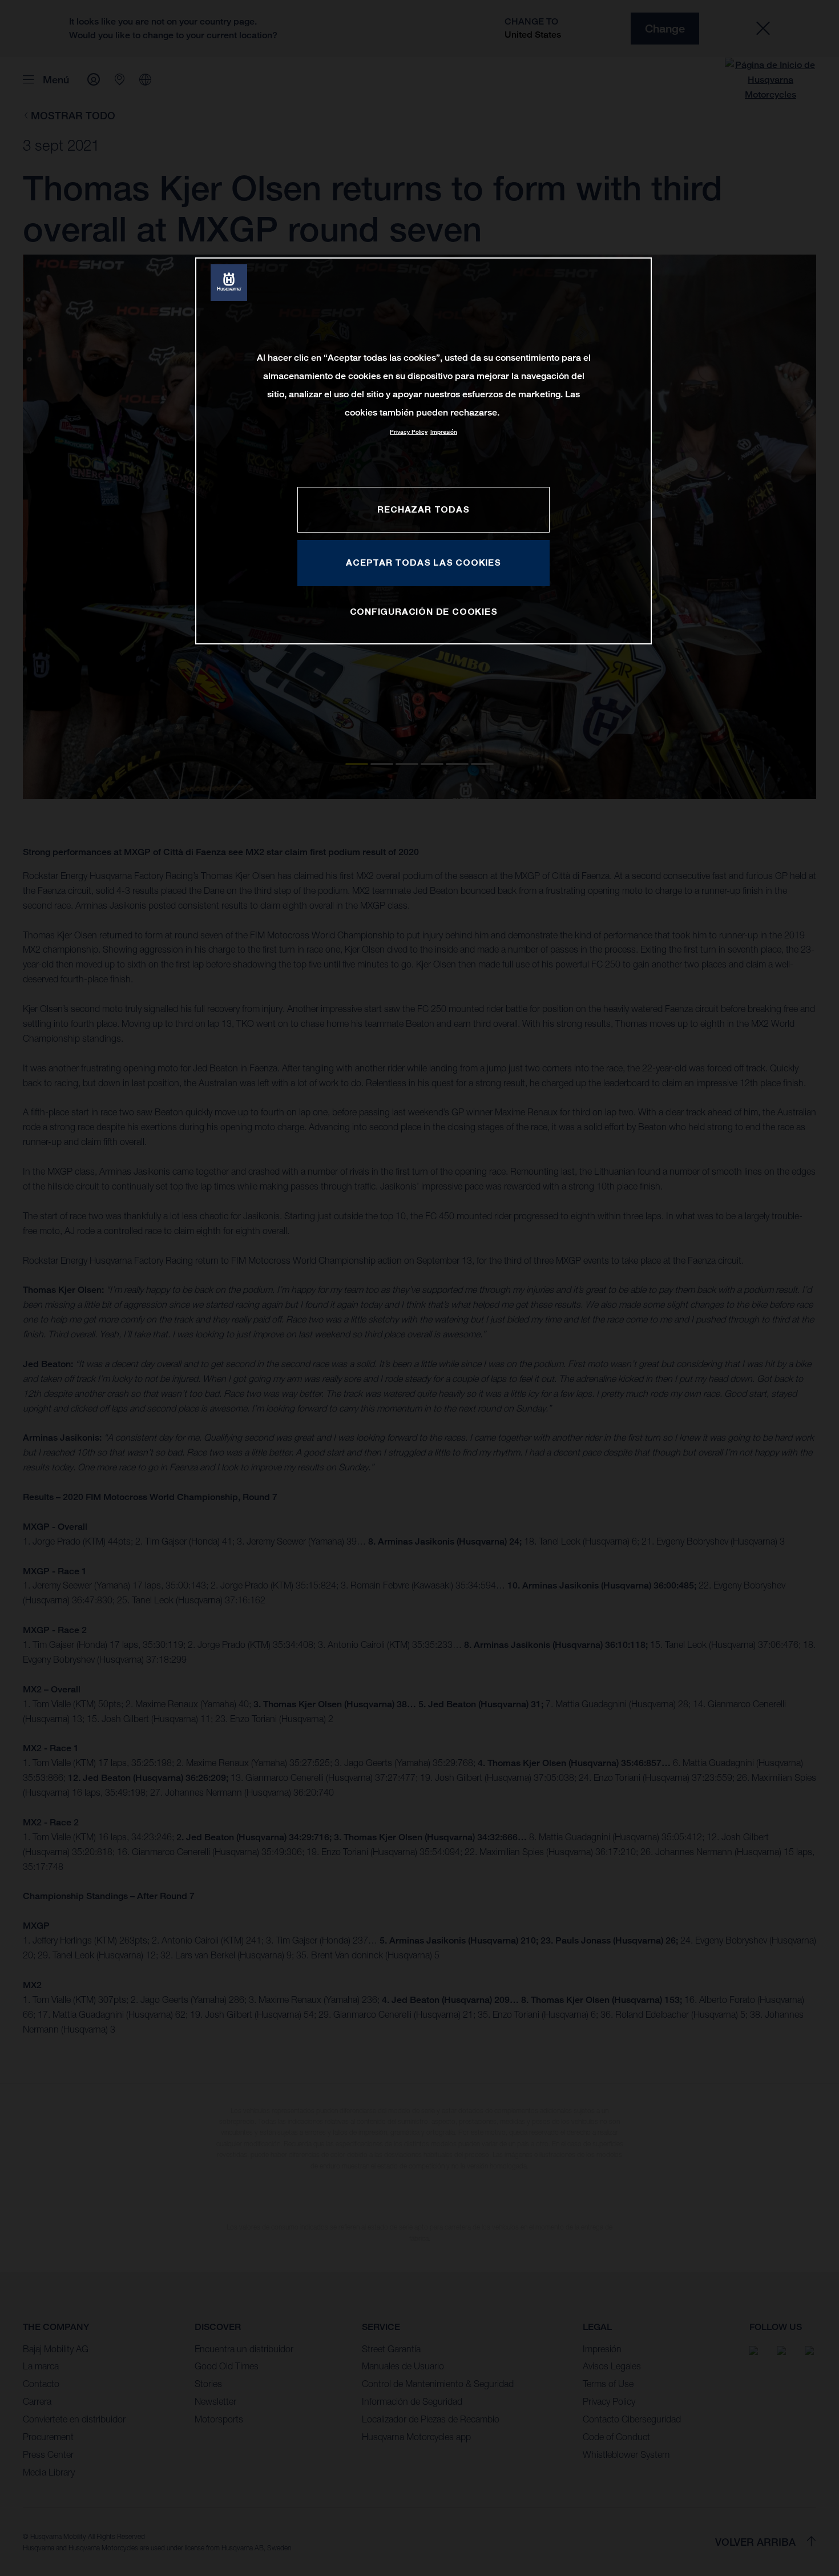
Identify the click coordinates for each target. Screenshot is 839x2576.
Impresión (444, 432)
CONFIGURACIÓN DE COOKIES (424, 611)
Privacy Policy (409, 432)
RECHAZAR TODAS (423, 509)
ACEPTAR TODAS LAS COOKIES (423, 562)
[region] (423, 451)
